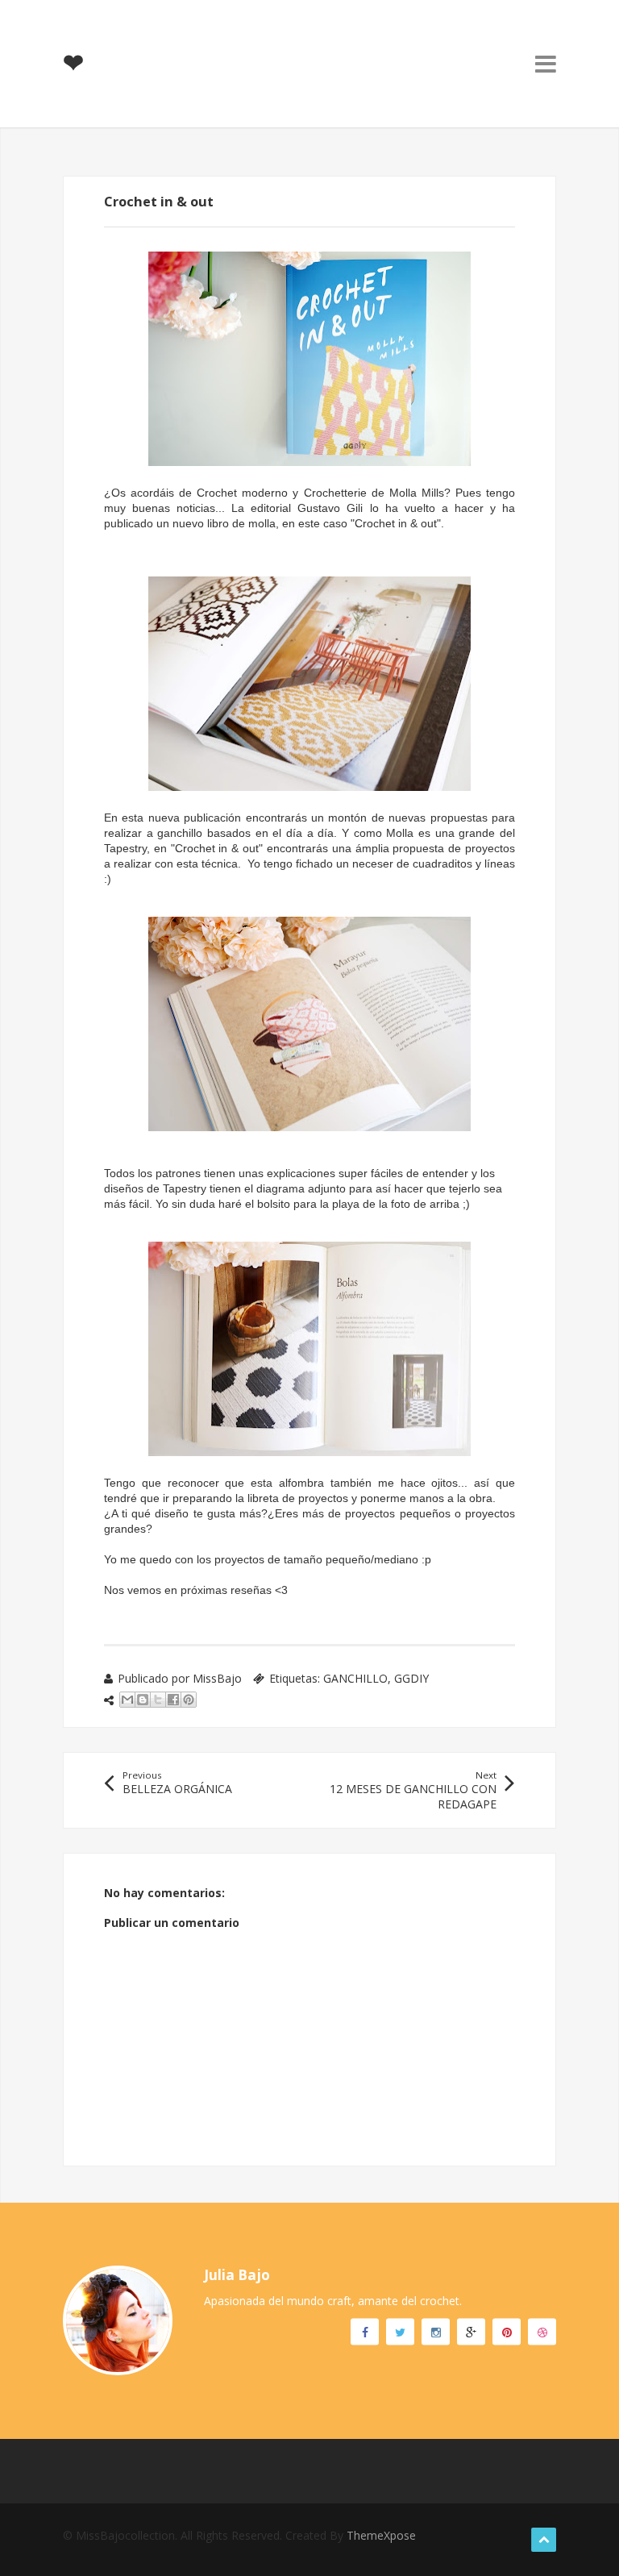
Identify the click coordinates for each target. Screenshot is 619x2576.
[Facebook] (365, 2331)
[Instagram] (436, 2331)
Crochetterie (335, 493)
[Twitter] (400, 2331)
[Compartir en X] (158, 1700)
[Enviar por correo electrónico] (127, 1700)
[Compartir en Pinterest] (189, 1700)
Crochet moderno (242, 493)
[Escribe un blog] (143, 1700)
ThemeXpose (381, 2535)
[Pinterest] (507, 2331)
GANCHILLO (355, 1678)
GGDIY (411, 1678)
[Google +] (471, 2331)
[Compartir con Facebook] (173, 1700)
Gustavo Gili (330, 508)
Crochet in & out (396, 523)
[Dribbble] (542, 2331)
